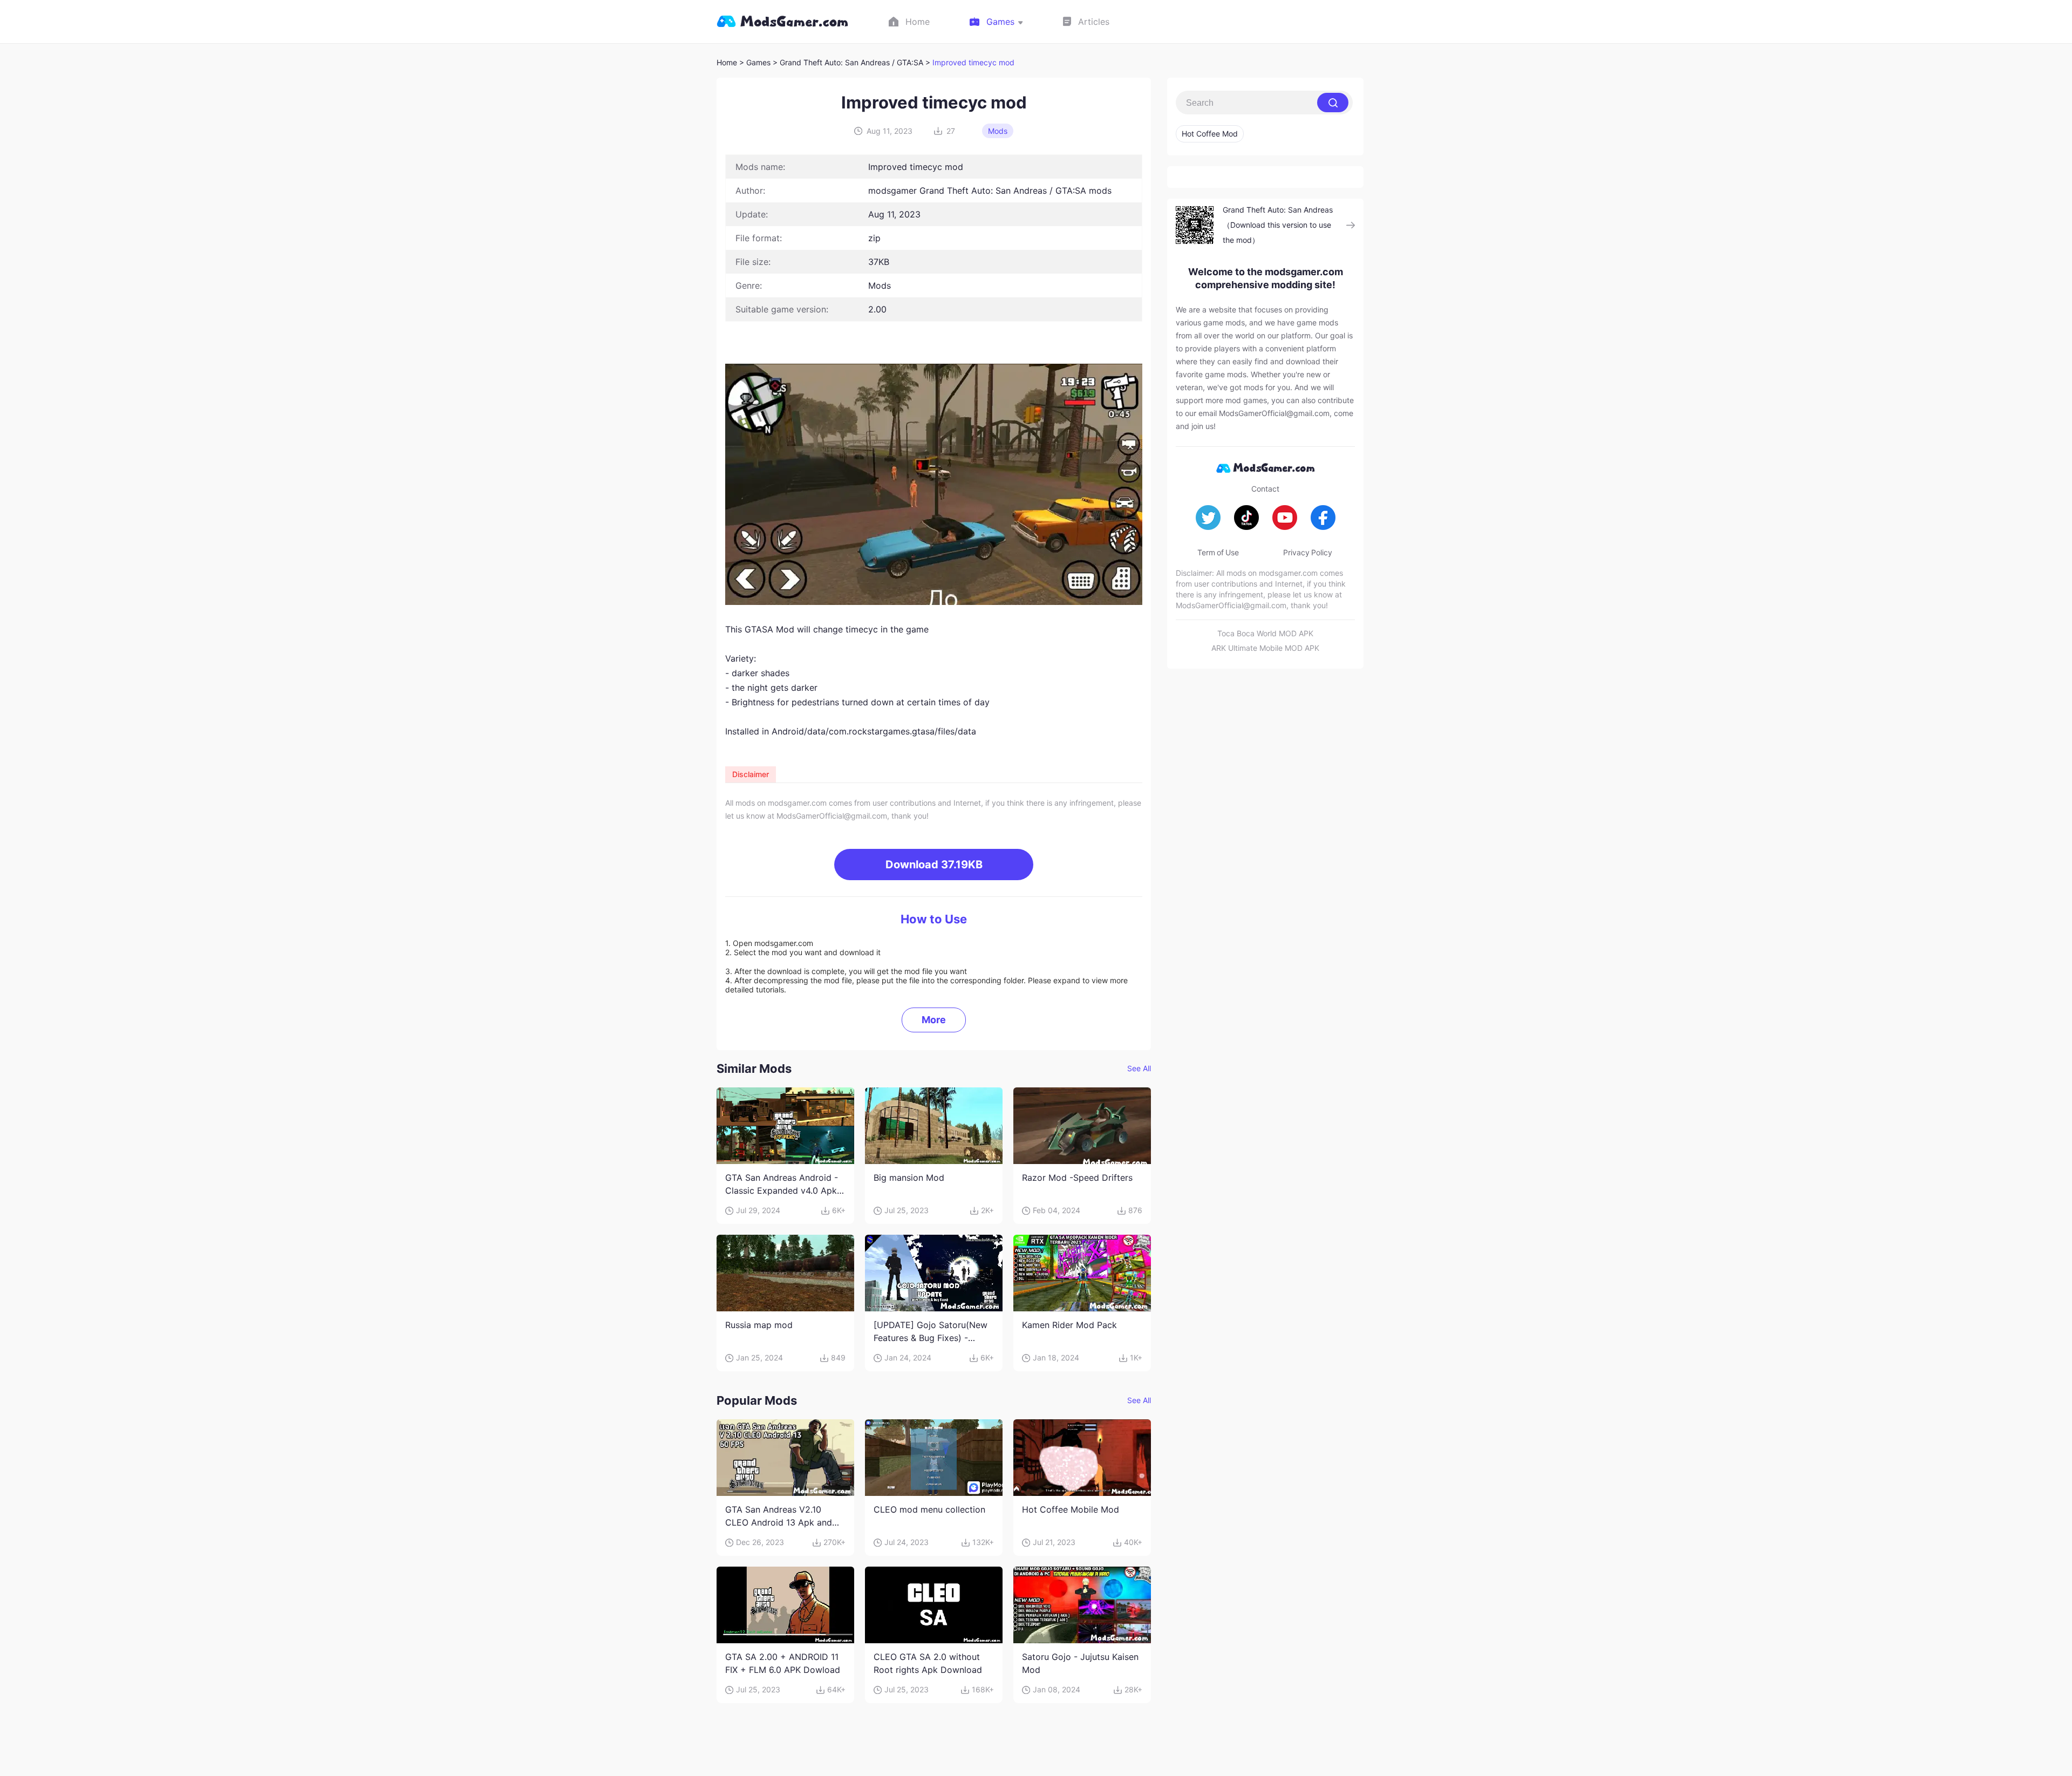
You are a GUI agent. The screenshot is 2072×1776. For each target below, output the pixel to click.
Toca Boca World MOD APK (1265, 633)
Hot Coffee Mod (1210, 134)
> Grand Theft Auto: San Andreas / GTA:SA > (853, 62)
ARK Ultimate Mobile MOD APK (1265, 648)
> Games (755, 62)
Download (934, 865)
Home (727, 62)
